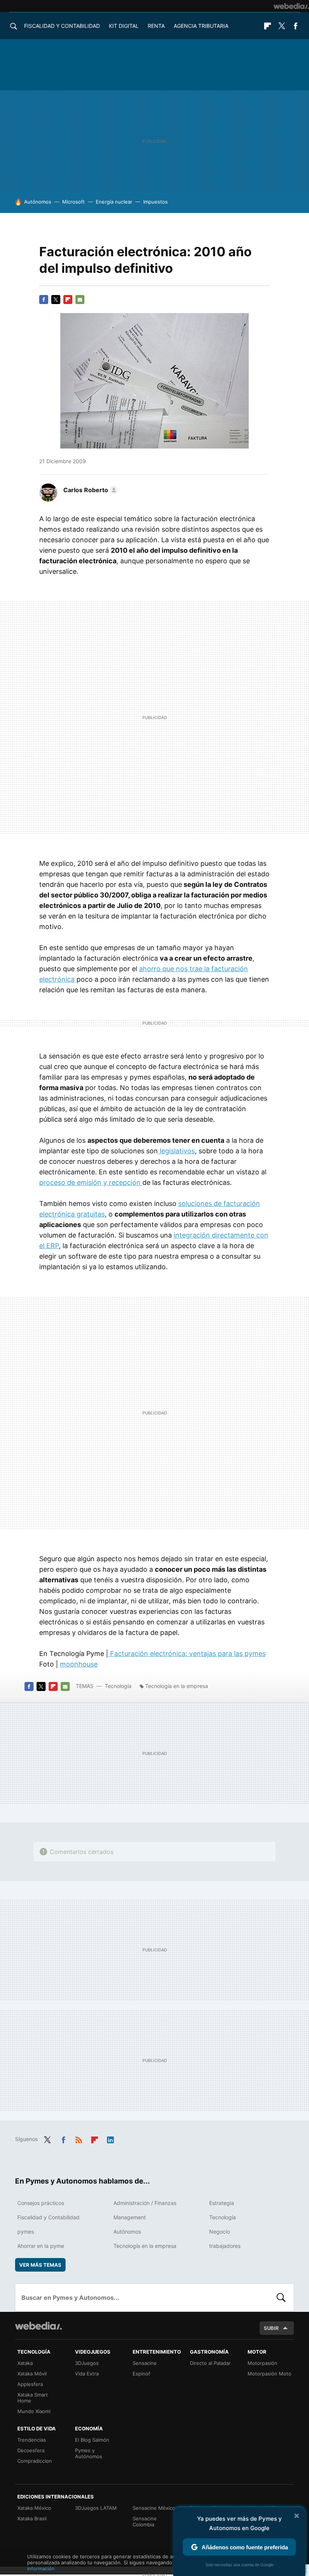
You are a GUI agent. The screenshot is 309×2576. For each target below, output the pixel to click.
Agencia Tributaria (201, 26)
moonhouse (79, 1664)
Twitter (281, 26)
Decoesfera (31, 2450)
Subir (271, 2328)
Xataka (25, 2363)
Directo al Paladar (210, 2363)
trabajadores (225, 2246)
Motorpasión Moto (269, 2374)
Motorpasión (262, 2363)
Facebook (295, 26)
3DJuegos (87, 2363)
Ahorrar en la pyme (41, 2246)
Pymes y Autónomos (89, 2453)
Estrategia (222, 2203)
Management (130, 2217)
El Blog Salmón (92, 2440)
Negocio (220, 2232)
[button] (89, 490)
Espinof (141, 2374)
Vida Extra (87, 2374)
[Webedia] (291, 6)
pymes (26, 2232)
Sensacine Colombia (145, 2521)
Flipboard (268, 26)
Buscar (281, 2298)
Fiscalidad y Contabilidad (62, 26)
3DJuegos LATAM (96, 2508)
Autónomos (38, 202)
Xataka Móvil (32, 2374)
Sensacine (145, 2363)
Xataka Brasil (32, 2518)
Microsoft (73, 202)
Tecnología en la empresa (177, 1686)
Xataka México (34, 2508)
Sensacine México (154, 2508)
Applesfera (30, 2384)
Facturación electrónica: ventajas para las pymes (187, 1654)
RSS (79, 2138)
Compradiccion (35, 2461)
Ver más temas (40, 2265)
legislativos (176, 1151)
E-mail (80, 300)
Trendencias (32, 2440)
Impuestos (155, 202)
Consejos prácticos (41, 2203)
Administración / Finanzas (145, 2203)
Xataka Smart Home (33, 2398)
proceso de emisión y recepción (91, 1182)
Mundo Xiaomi (34, 2411)
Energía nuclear (114, 202)
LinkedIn (110, 2138)
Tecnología (118, 1686)
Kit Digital (124, 26)
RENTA (156, 26)
